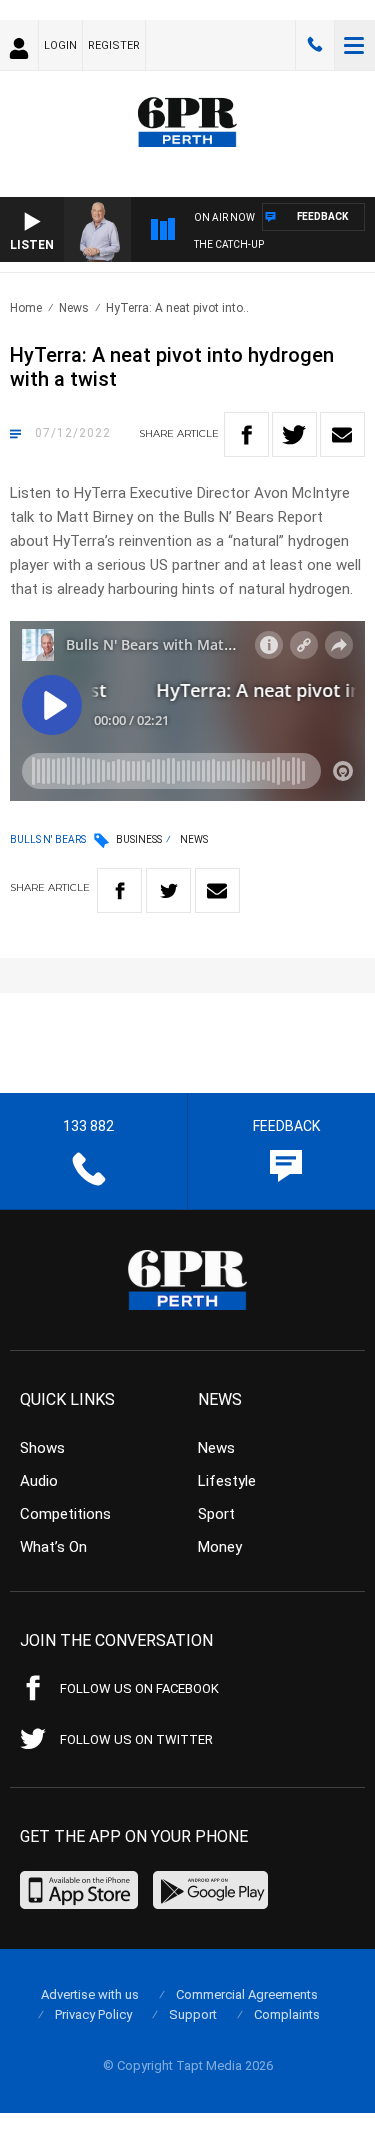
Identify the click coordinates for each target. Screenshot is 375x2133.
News (74, 308)
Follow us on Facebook (139, 1688)
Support (193, 2014)
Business (139, 839)
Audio (39, 1481)
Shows (42, 1448)
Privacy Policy (93, 2014)
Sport (216, 1514)
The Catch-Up (229, 244)
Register (114, 45)
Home (26, 308)
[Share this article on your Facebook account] (246, 434)
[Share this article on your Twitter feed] (294, 434)
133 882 (315, 45)
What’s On (53, 1547)
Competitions (65, 1514)
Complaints (287, 2014)
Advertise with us (90, 1994)
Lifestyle (227, 1481)
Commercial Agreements (247, 1994)
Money (220, 1547)
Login (60, 45)
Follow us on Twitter (136, 1739)
